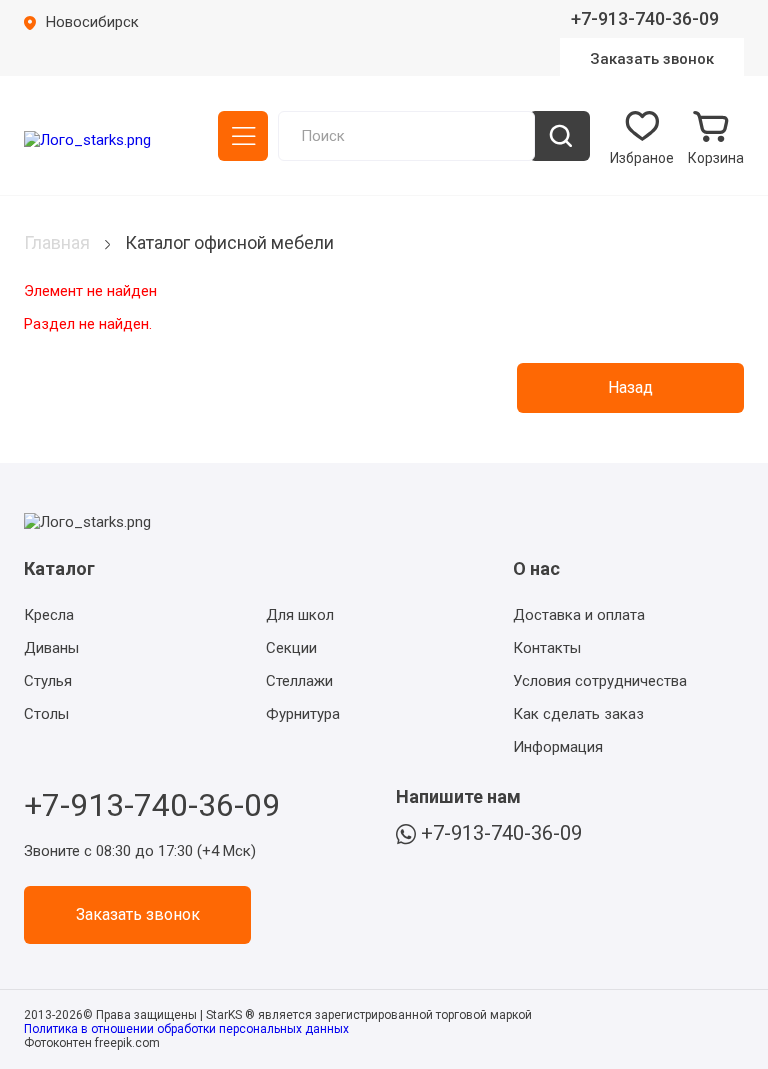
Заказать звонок (652, 59)
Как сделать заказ (578, 714)
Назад (630, 387)
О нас (536, 568)
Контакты (547, 648)
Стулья (48, 681)
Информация (558, 747)
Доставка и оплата (579, 615)
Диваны (51, 648)
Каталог (243, 136)
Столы (46, 714)
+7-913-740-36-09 (645, 18)
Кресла (49, 615)
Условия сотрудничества (600, 681)
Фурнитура (303, 714)
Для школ (300, 615)
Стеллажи (299, 681)
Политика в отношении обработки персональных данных (186, 1029)
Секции (291, 648)
